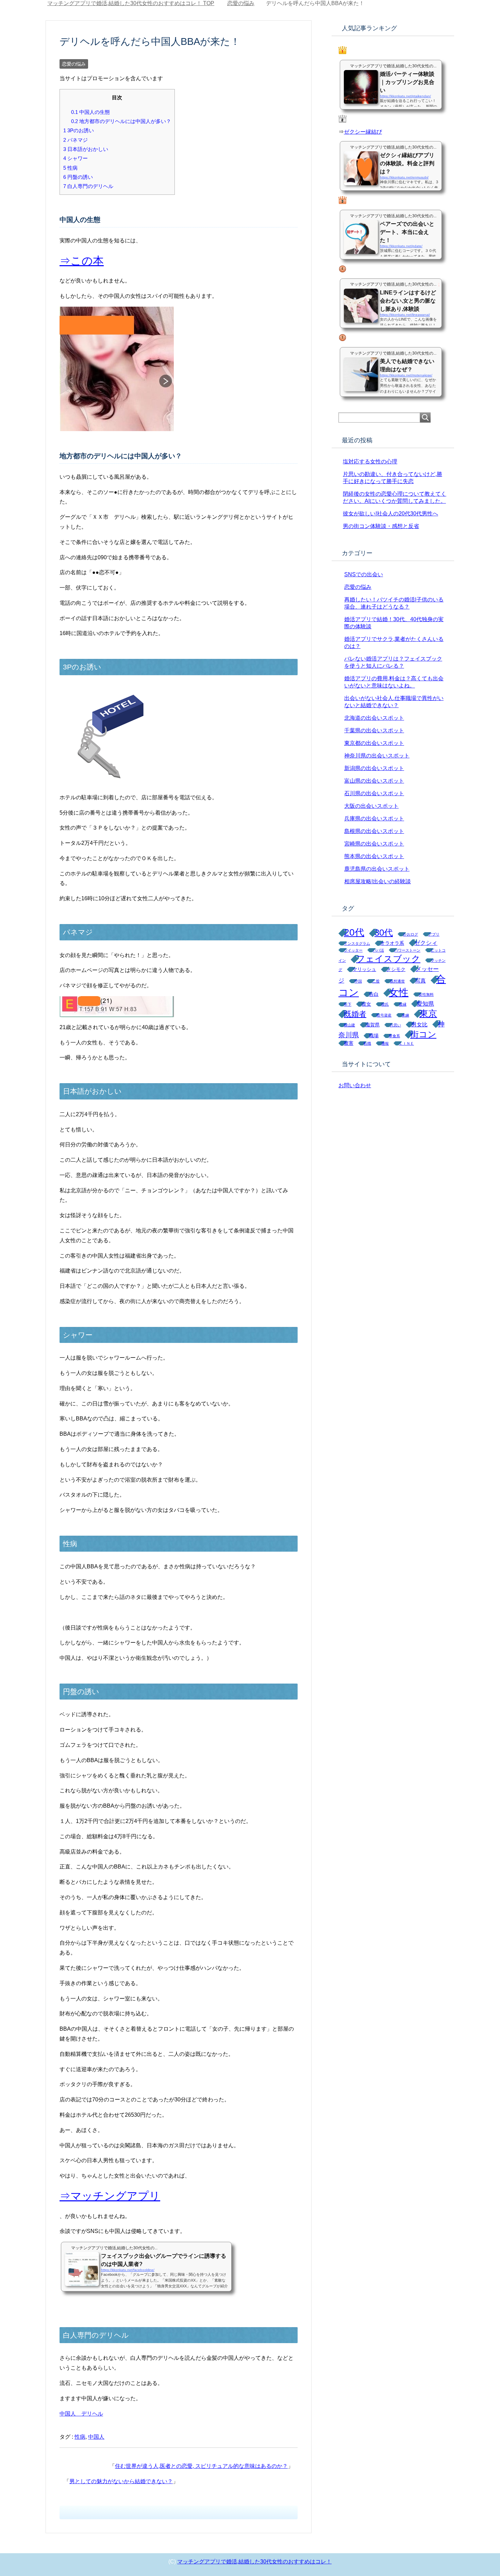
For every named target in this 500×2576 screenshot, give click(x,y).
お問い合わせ (355, 1085)
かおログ (411, 934)
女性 (399, 992)
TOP (135, 3)
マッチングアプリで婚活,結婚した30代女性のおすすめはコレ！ (254, 2562)
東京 (428, 1013)
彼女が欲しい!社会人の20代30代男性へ (390, 514)
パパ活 (378, 950)
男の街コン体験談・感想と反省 (381, 526)
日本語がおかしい (86, 149)
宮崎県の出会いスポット (374, 844)
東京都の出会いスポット (374, 743)
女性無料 (426, 994)
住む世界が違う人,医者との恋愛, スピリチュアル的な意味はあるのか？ (201, 2466)
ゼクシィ (426, 943)
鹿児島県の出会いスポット (377, 869)
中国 (358, 981)
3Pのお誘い (79, 130)
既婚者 (355, 1014)
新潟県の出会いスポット (374, 768)
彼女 (366, 1004)
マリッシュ (364, 969)
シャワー (76, 158)
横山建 (349, 1025)
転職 (367, 1043)
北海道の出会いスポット (374, 718)
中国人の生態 (90, 112)
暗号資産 (384, 1015)
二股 (376, 981)
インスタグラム (357, 943)
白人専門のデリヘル (88, 186)
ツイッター (353, 950)
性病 (70, 168)
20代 (354, 932)
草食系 (394, 1036)
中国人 (96, 2437)
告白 (374, 994)
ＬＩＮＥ (406, 1043)
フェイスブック (388, 959)
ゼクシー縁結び (363, 132)
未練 (405, 1015)
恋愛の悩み (74, 64)
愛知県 (425, 1004)
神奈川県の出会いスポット (377, 756)
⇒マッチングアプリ (110, 2196)
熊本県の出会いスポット (374, 856)
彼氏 (385, 1004)
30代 (384, 933)
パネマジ (76, 140)
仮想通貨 (397, 981)
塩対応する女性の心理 (370, 462)
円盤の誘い (78, 177)
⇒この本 (82, 261)
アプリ (434, 934)
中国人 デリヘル (81, 2414)
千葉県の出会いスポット (374, 730)
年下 (348, 1004)
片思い (395, 1025)
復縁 (403, 1004)
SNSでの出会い (364, 574)
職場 (374, 1036)
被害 (349, 1043)
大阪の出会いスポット (371, 806)
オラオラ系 (392, 943)
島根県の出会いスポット (374, 831)
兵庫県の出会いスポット (374, 818)
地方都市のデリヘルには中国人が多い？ (121, 121)
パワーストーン (407, 950)
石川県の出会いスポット (374, 793)
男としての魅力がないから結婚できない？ (121, 2481)
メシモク (396, 969)
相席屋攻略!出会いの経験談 (378, 881)
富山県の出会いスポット (374, 781)
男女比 (419, 1025)
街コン (423, 1034)
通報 (385, 1043)
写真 (420, 981)
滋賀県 (372, 1025)
